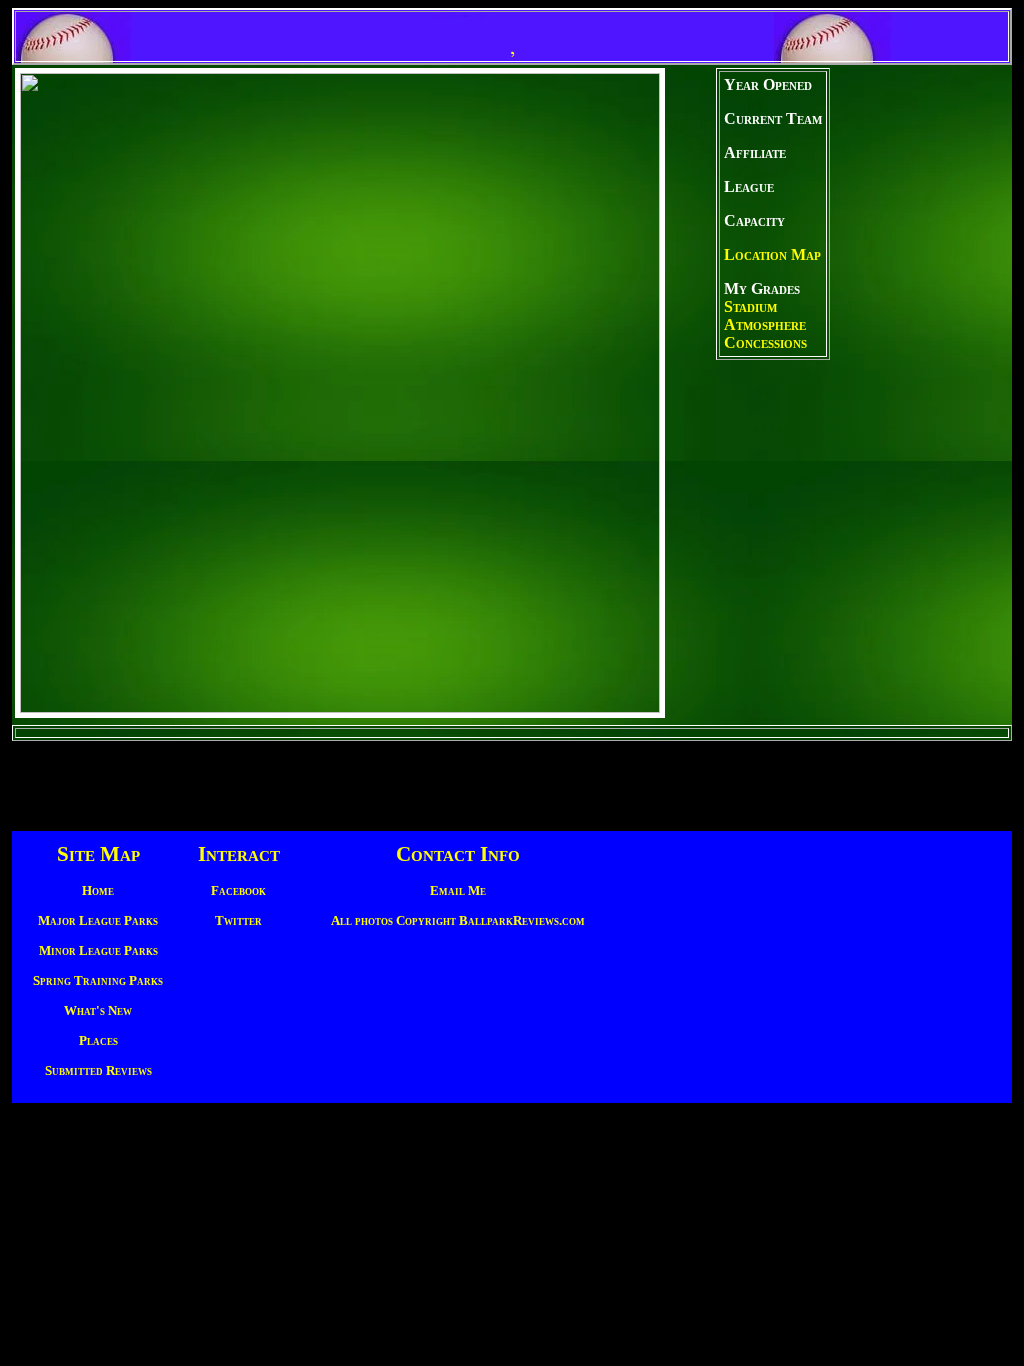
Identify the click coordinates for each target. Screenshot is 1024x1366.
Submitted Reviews (98, 1070)
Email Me (458, 890)
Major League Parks (98, 920)
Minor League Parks (98, 950)
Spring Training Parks (98, 980)
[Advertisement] (918, 395)
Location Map (772, 254)
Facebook (238, 890)
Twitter (238, 920)
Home (98, 890)
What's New (98, 1010)
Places (98, 1040)
